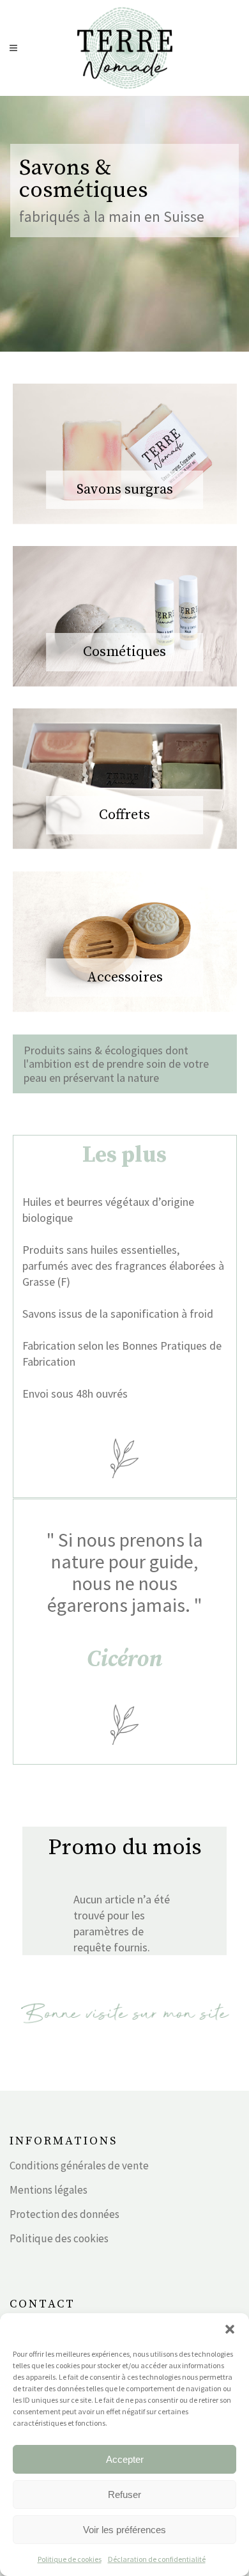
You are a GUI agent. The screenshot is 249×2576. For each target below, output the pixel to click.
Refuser (124, 2494)
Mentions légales (49, 2190)
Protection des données (64, 2214)
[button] (230, 2329)
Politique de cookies (70, 2559)
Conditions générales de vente (79, 2166)
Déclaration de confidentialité (157, 2559)
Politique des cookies (59, 2238)
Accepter (125, 2459)
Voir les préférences (124, 2530)
